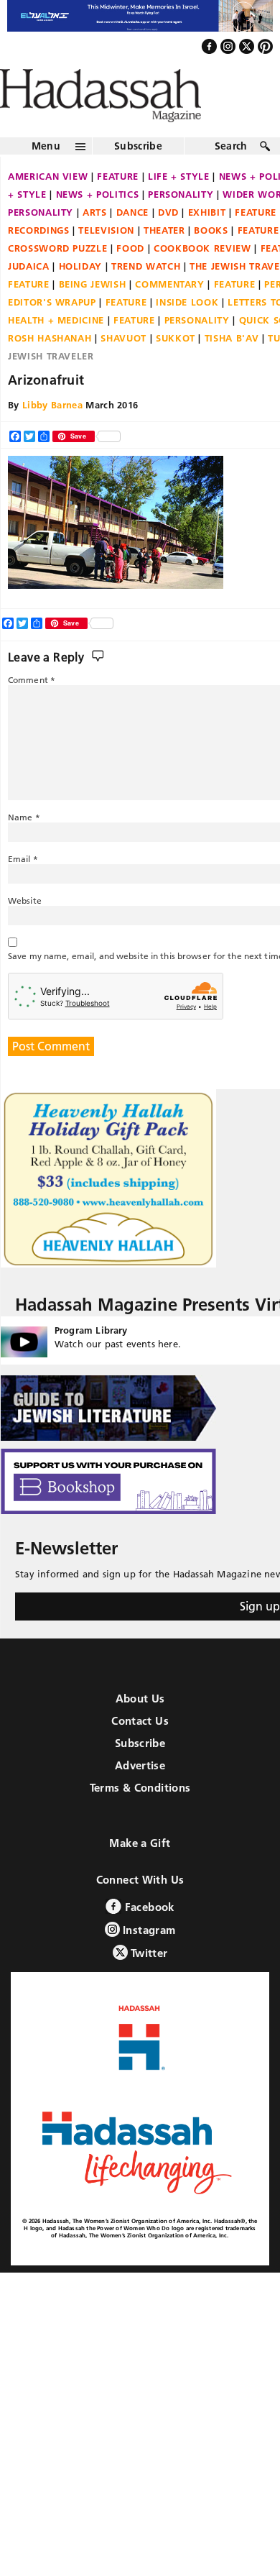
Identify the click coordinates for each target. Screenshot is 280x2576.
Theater (164, 261)
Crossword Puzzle (57, 279)
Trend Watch (146, 297)
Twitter (148, 1984)
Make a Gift (140, 1874)
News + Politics (98, 225)
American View (48, 207)
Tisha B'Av (232, 369)
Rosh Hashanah (50, 369)
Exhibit (207, 243)
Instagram (148, 1961)
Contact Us (140, 1752)
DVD (168, 243)
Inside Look (187, 333)
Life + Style (179, 207)
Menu (46, 177)
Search (231, 177)
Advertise (140, 1796)
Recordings (39, 261)
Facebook (148, 1938)
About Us (140, 1729)
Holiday (81, 297)
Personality (181, 225)
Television (106, 261)
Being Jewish (93, 315)
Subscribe (138, 177)
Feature (118, 207)
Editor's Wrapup (52, 333)
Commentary (170, 315)
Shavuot (123, 369)
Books (211, 261)
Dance (132, 243)
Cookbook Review (202, 279)
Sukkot (176, 369)
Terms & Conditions (140, 1819)
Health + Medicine (56, 351)
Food (130, 279)
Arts (95, 243)
